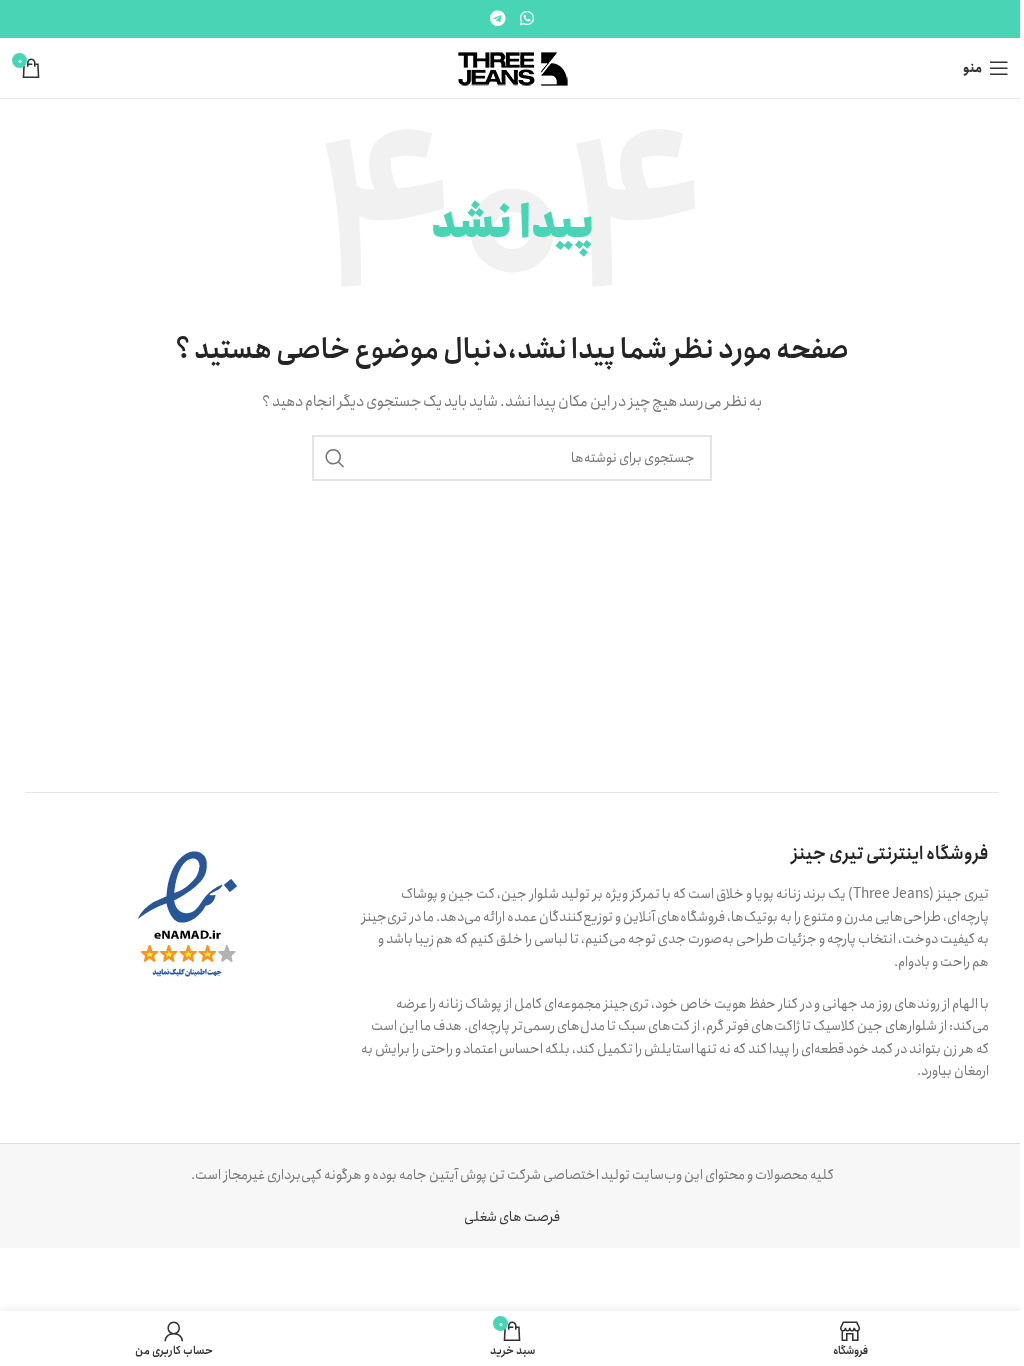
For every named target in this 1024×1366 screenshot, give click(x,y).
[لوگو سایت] (512, 67)
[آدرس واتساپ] (526, 19)
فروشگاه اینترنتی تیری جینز (890, 854)
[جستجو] (335, 458)
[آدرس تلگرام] (498, 19)
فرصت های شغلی (512, 1217)
